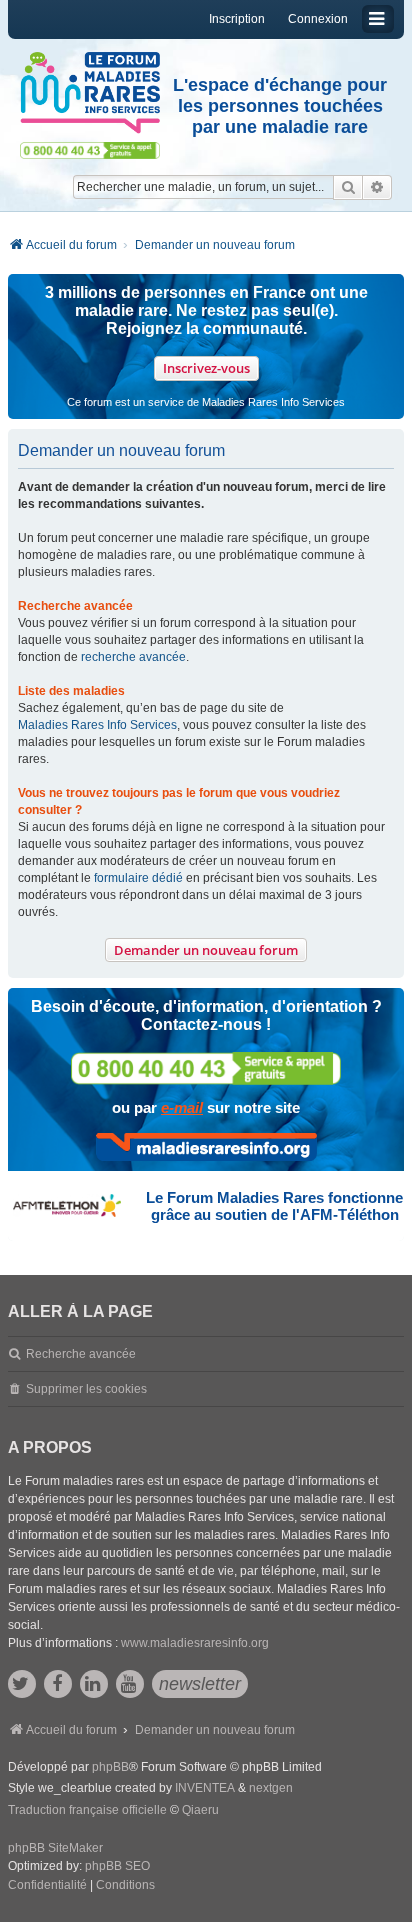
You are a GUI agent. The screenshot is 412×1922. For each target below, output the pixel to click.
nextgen (271, 1788)
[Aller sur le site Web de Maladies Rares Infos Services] (206, 1147)
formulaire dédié (138, 878)
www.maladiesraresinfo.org (195, 1643)
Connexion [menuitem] (318, 19)
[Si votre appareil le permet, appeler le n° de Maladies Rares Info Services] (206, 1068)
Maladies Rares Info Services (97, 725)
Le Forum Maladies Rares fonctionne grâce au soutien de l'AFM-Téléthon (274, 1206)
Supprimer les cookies (86, 1389)
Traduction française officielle (87, 1810)
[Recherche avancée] (377, 187)
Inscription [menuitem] (237, 19)
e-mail (182, 1107)
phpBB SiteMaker (55, 1848)
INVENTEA (205, 1788)
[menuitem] (47, 1886)
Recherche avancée (81, 1354)
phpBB (110, 1767)
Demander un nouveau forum (206, 950)
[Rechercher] (348, 187)
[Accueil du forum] (90, 93)
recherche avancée (133, 657)
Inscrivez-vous (206, 368)
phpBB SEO (117, 1866)
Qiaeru (200, 1810)
